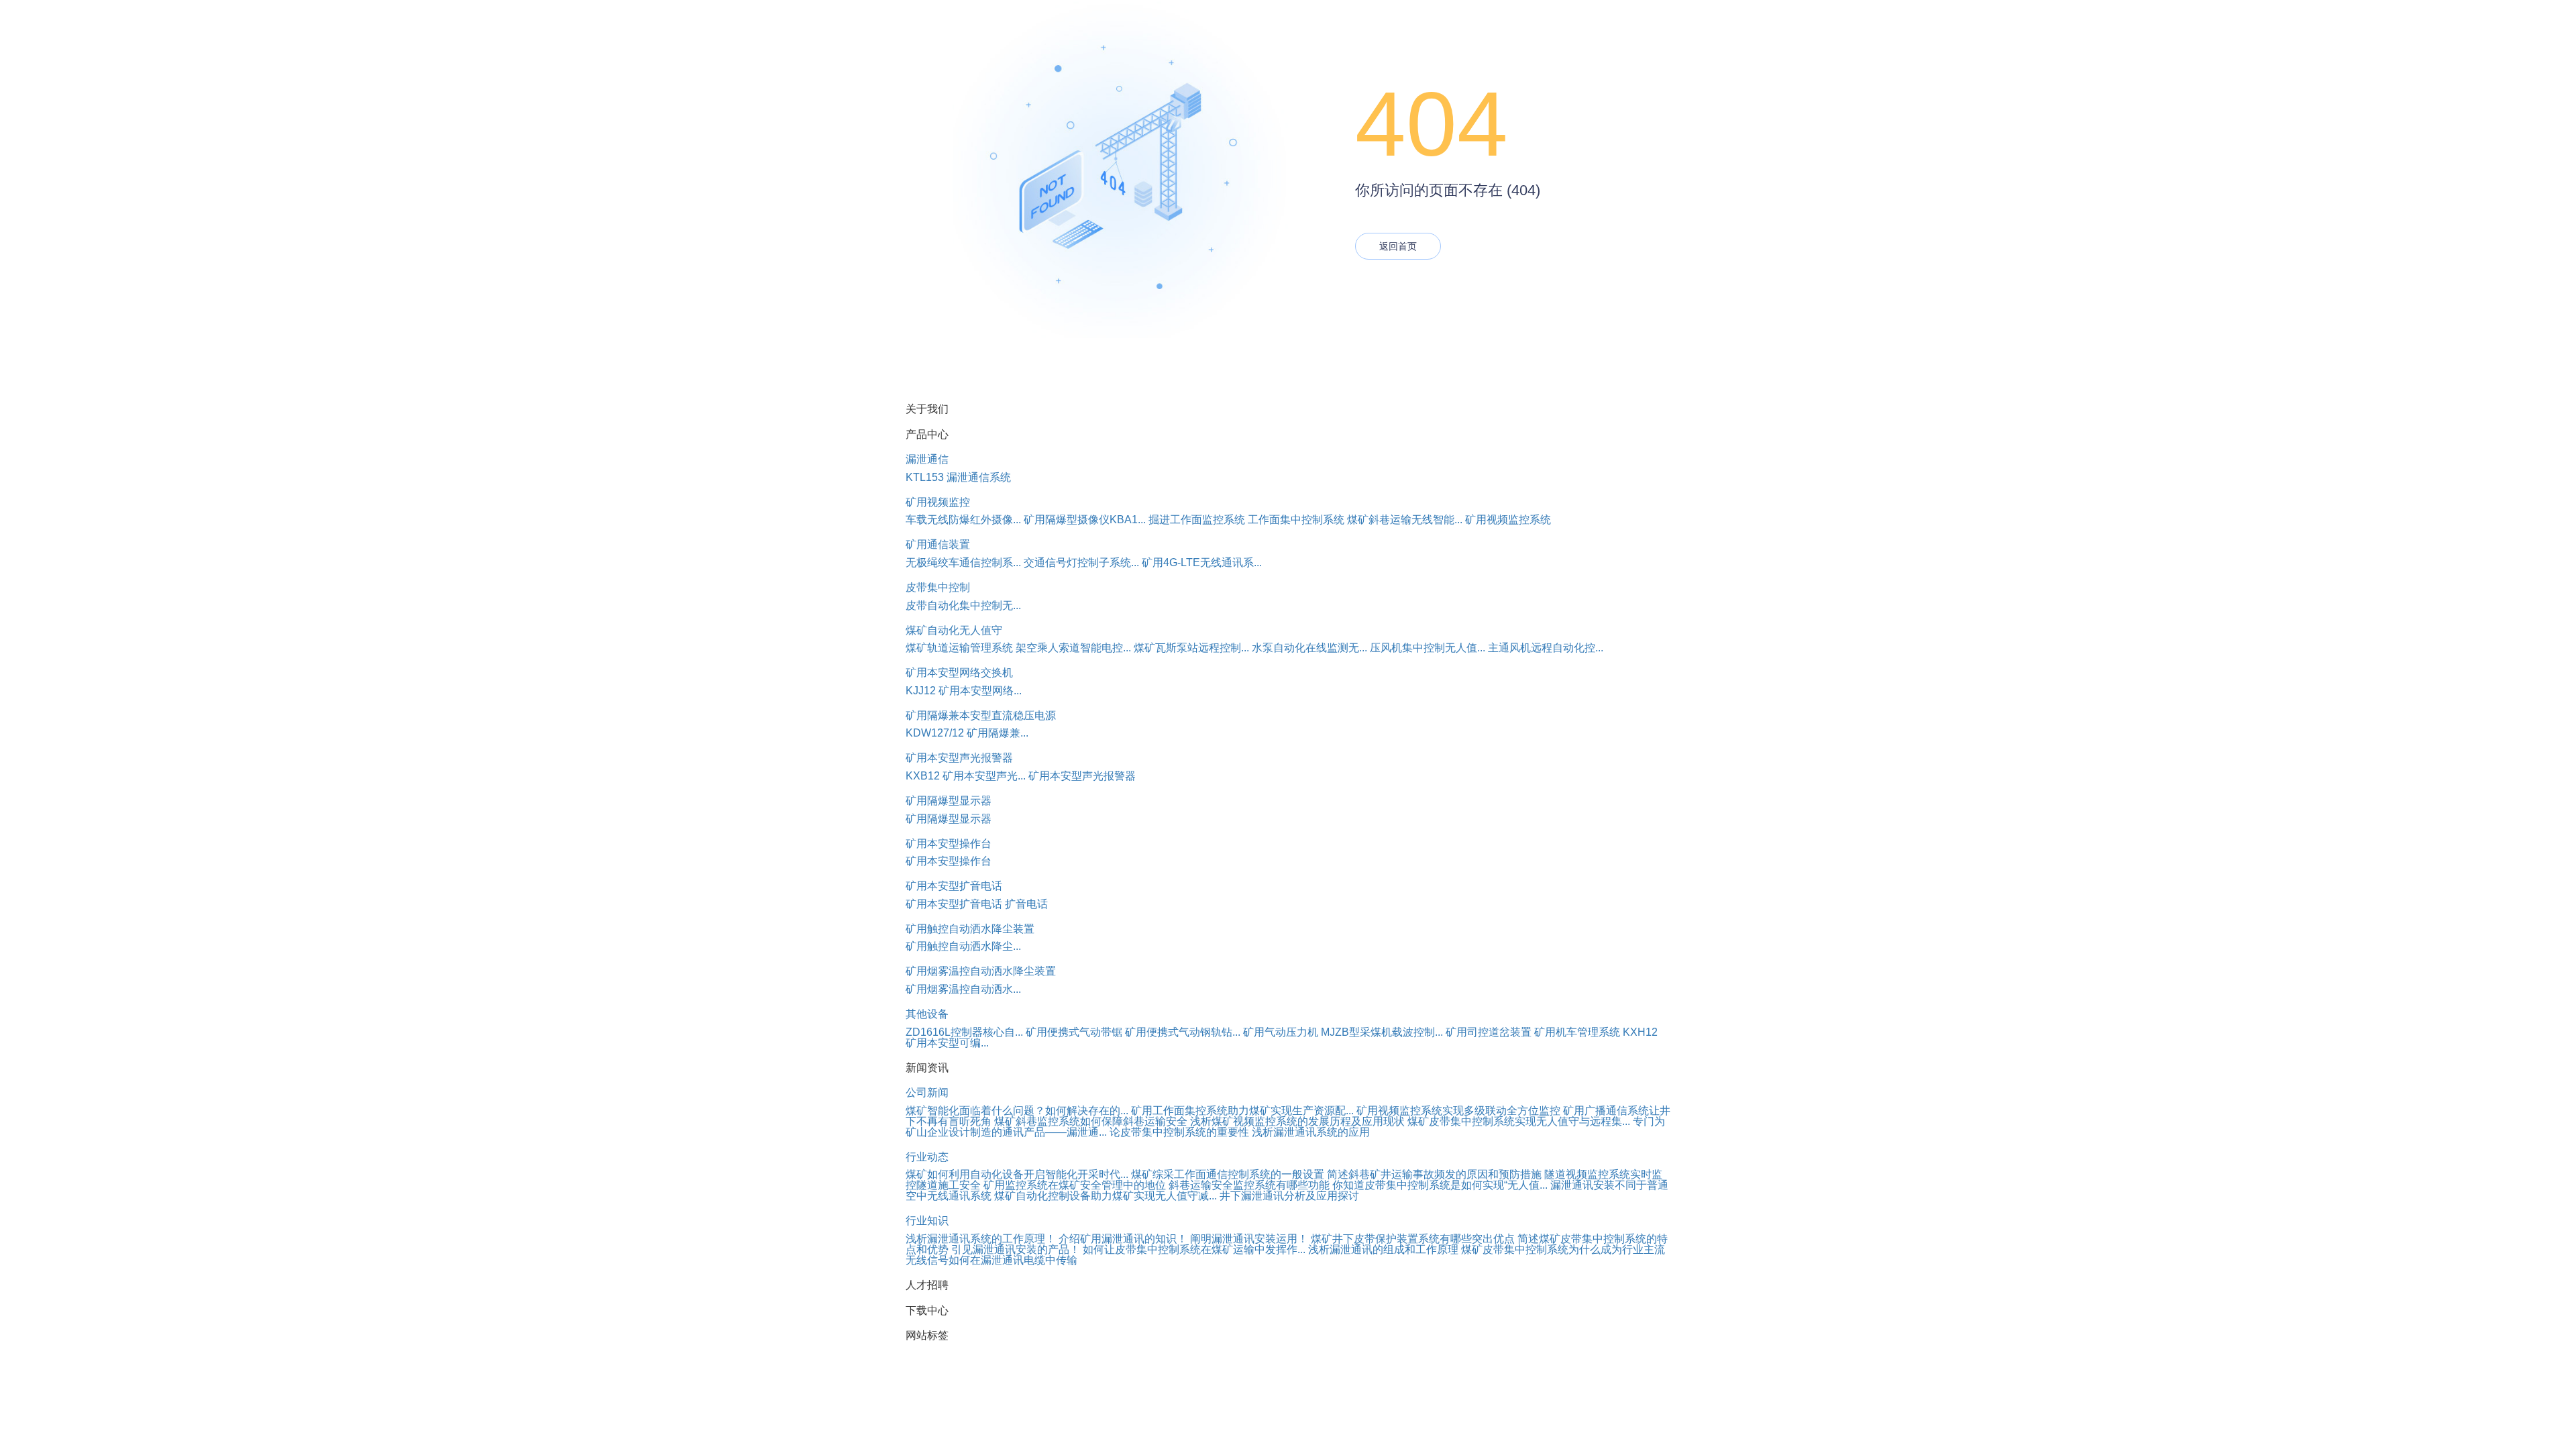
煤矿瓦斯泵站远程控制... (1191, 648)
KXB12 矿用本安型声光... (966, 776)
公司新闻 (927, 1092)
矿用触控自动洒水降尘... (963, 946)
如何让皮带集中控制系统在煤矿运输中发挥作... (1194, 1249)
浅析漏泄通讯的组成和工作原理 (1383, 1249)
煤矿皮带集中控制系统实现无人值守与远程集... (1519, 1121)
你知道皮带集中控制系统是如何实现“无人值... (1440, 1185)
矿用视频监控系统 (1508, 520)
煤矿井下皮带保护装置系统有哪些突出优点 (1413, 1239)
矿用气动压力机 (1281, 1032)
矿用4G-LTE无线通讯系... (1202, 562)
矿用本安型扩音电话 (954, 886)
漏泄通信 (927, 459)
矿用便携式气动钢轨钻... (1183, 1032)
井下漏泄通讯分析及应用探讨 (1289, 1196)
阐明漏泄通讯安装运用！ (1249, 1239)
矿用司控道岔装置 (1489, 1032)
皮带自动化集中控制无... (963, 605)
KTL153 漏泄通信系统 (958, 477)
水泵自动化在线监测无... (1309, 648)
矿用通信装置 (938, 544)
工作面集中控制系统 (1296, 520)
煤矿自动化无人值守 (954, 630)
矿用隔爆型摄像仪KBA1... (1085, 520)
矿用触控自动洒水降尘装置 (970, 929)
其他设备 (927, 1014)
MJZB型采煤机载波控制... (1382, 1032)
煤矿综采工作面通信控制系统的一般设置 (1228, 1174)
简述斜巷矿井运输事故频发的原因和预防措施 (1434, 1174)
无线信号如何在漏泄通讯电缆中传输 (991, 1260)
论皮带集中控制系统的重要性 (1179, 1132)
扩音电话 (1026, 904)
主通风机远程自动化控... (1546, 648)
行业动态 (927, 1157)
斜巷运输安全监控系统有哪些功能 (1249, 1185)
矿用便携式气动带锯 (1074, 1032)
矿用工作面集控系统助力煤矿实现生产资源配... (1242, 1111)
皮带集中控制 (938, 587)
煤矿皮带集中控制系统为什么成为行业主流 (1563, 1249)
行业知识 (927, 1221)
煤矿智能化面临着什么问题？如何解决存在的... (1017, 1111)
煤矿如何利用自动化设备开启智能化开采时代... (1017, 1174)
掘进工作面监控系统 (1197, 520)
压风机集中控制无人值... (1428, 648)
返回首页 (1398, 246)
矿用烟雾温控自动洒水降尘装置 (981, 971)
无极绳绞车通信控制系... (963, 562)
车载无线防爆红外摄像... (963, 520)
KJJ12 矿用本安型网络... (964, 691)
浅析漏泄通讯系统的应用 (1311, 1132)
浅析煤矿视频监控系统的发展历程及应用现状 (1297, 1121)
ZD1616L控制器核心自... (964, 1032)
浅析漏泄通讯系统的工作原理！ (981, 1239)
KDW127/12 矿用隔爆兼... (967, 733)
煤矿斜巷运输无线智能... (1405, 520)
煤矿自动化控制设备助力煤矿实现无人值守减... (1106, 1196)
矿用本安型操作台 (949, 844)
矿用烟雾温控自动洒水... (963, 989)
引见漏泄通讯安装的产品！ (1016, 1249)
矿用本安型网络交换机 (959, 673)
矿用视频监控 (938, 502)
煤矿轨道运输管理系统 (959, 648)
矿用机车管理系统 (1577, 1032)
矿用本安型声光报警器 (959, 758)
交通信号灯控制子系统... (1081, 562)
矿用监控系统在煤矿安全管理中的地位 (1075, 1185)
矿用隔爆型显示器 (949, 801)
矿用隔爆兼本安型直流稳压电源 (981, 715)
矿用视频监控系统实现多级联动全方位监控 (1458, 1111)
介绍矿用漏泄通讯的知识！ (1123, 1239)
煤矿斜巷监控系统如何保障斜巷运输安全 (1091, 1121)
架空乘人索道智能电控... (1073, 648)
